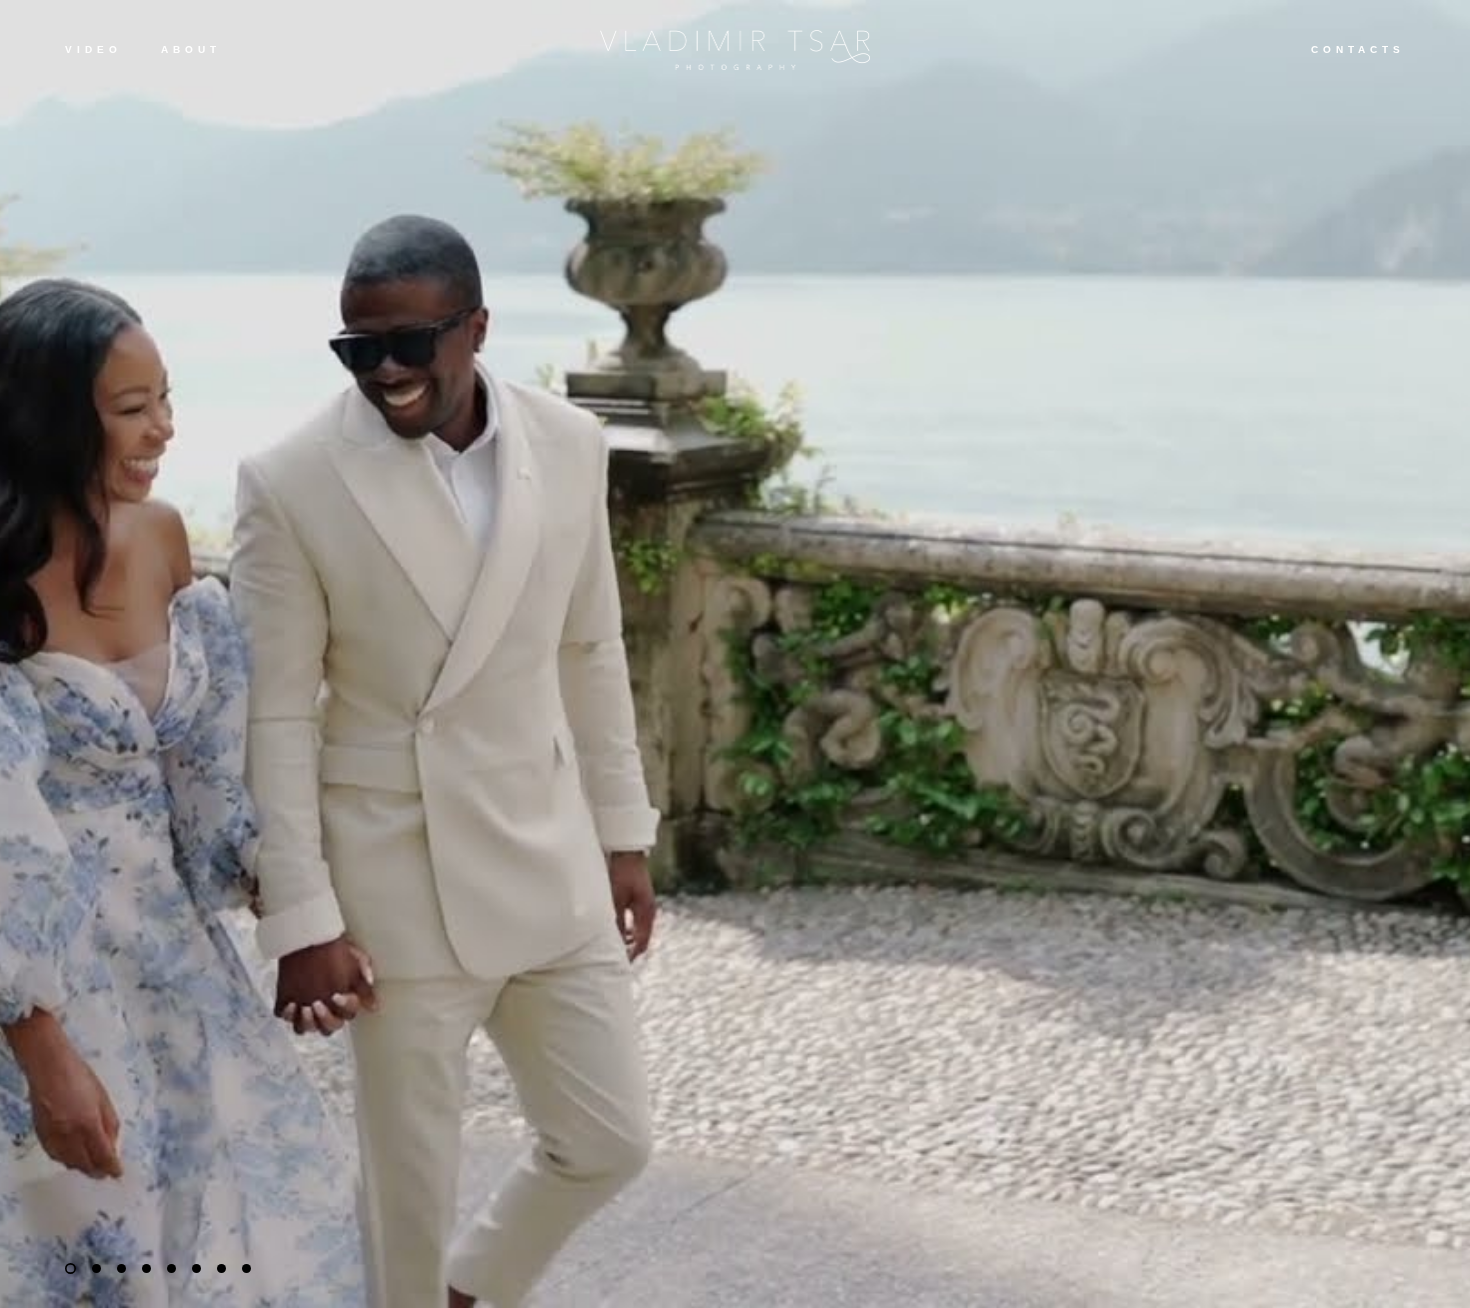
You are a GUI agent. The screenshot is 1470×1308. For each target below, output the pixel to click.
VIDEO (93, 49)
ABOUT (191, 49)
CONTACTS (1358, 49)
